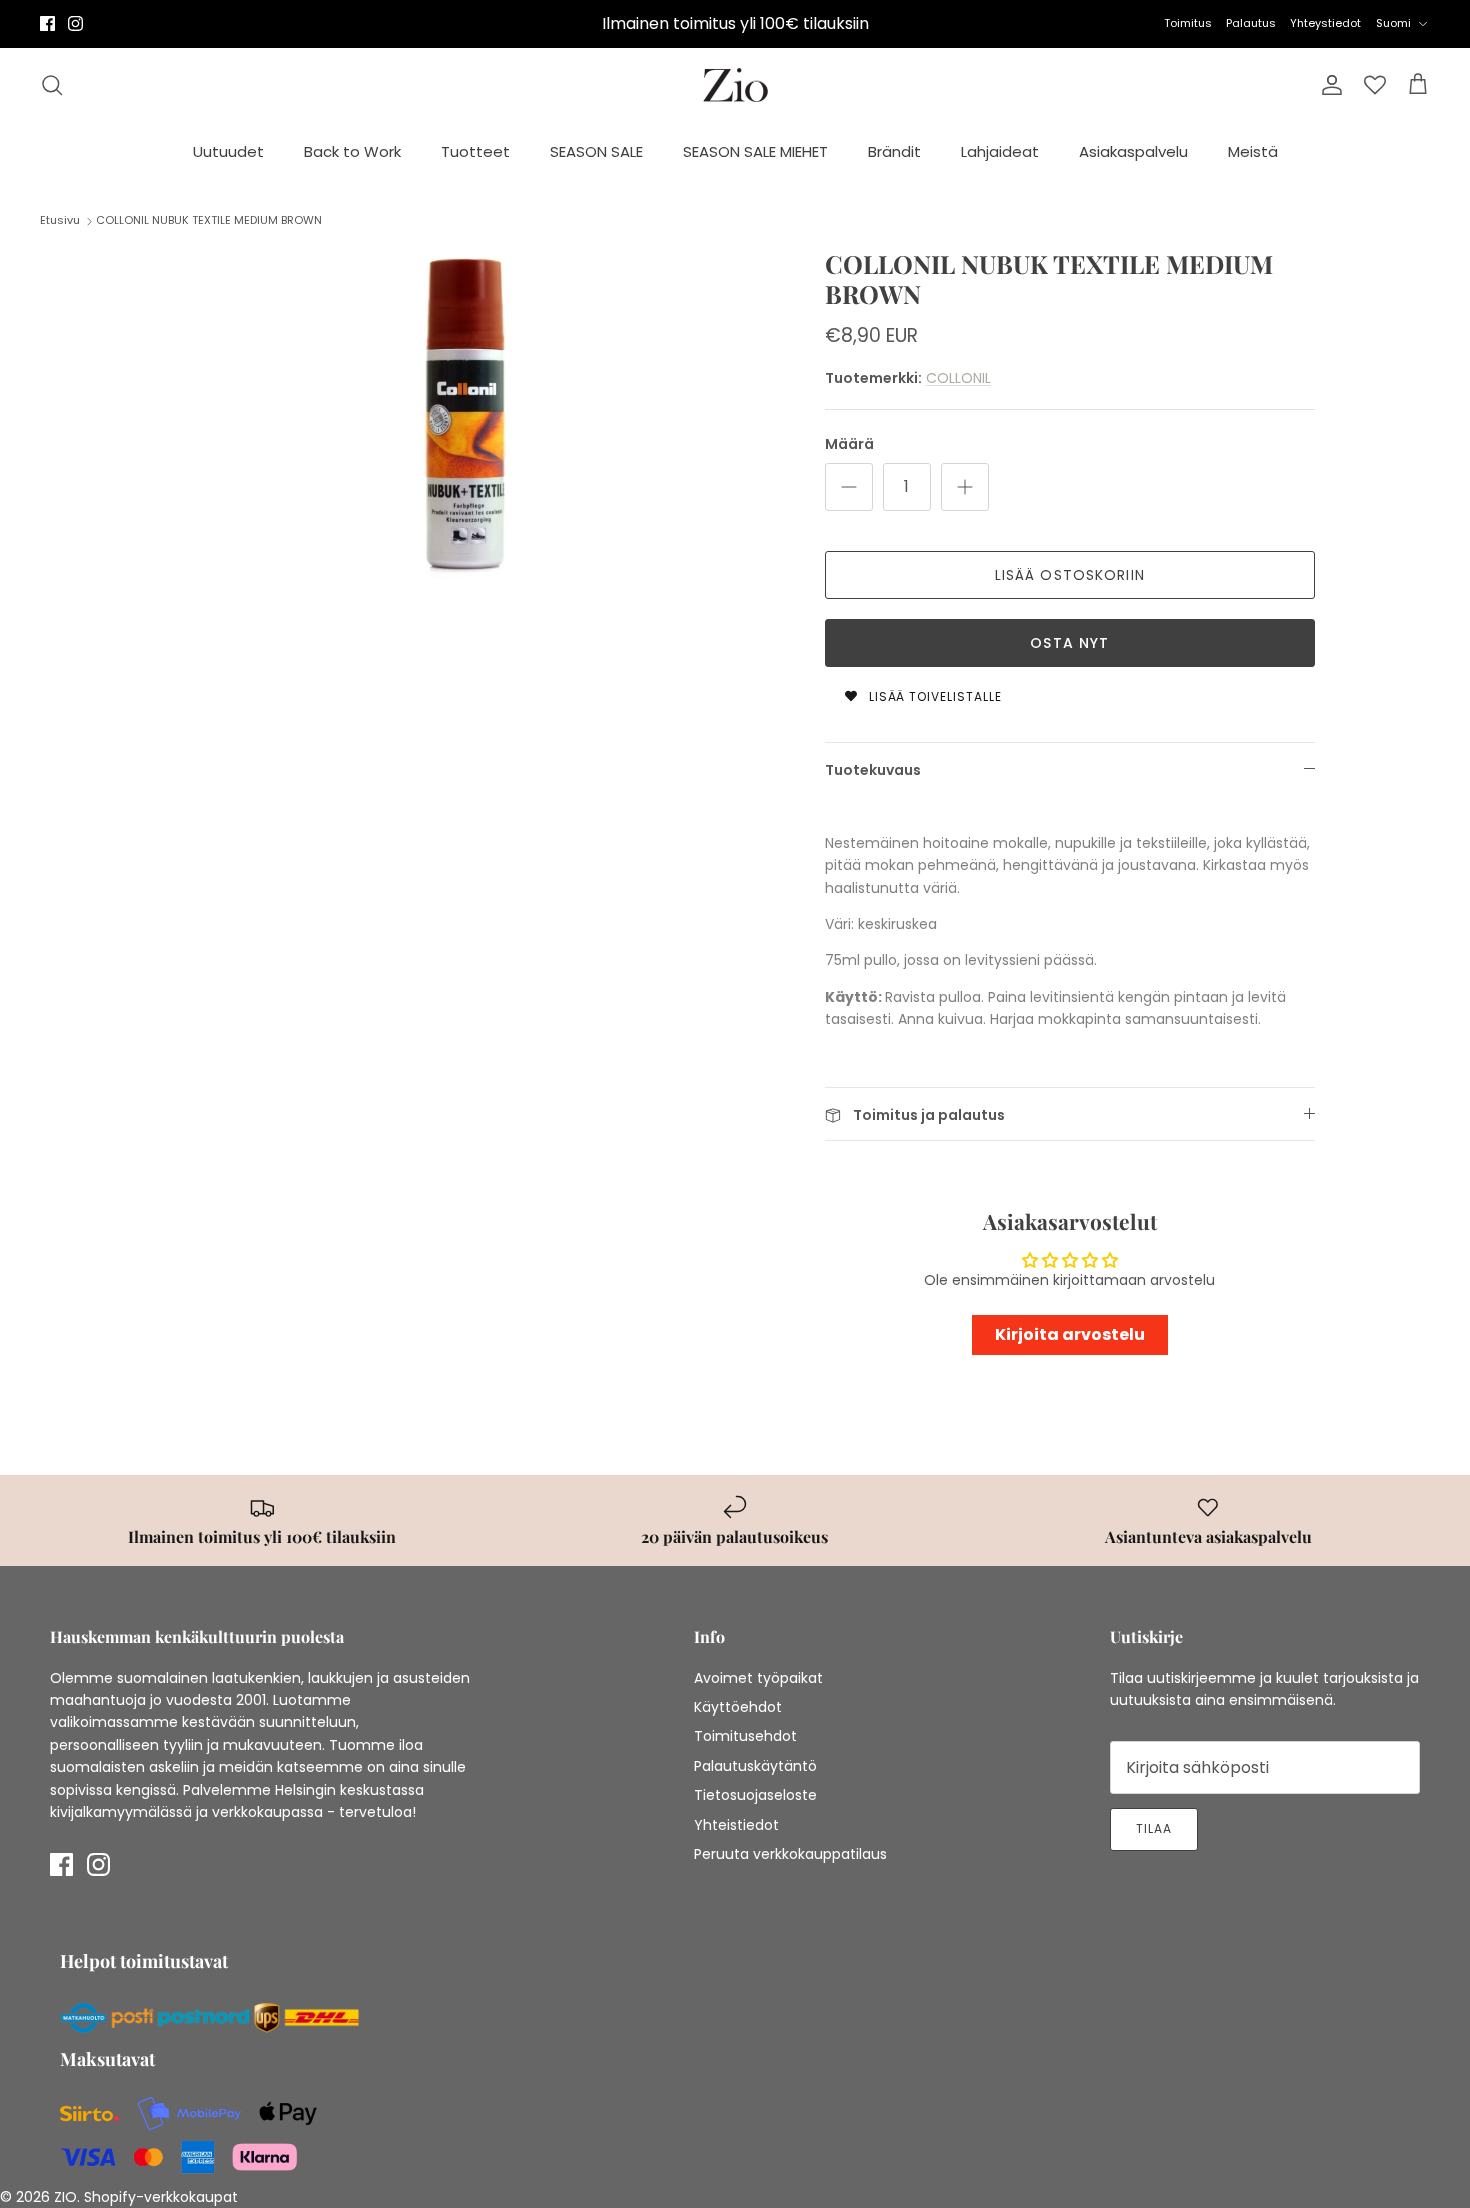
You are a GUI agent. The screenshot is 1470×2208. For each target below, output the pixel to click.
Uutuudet (228, 151)
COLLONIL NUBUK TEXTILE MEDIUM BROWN (209, 220)
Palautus (1251, 23)
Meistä (1253, 151)
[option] (468, 414)
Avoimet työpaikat (758, 1678)
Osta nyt (1069, 643)
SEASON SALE (596, 151)
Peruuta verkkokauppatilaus (790, 1854)
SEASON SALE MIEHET (755, 151)
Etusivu (60, 220)
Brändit (894, 151)
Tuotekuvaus (873, 770)
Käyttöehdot (738, 1707)
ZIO (65, 2197)
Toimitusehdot (745, 1736)
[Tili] (1328, 85)
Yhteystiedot (1325, 23)
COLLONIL (958, 378)
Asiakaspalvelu (1133, 151)
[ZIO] (735, 85)
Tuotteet (475, 151)
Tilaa (1154, 1828)
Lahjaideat (1000, 151)
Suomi (1393, 23)
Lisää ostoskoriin (1070, 575)
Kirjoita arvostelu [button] (1070, 1334)
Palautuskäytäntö (755, 1766)
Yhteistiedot (736, 1825)
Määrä (849, 444)
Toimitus (1188, 23)
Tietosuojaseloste (755, 1795)
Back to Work (352, 151)
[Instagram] (75, 23)
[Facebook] (47, 23)
